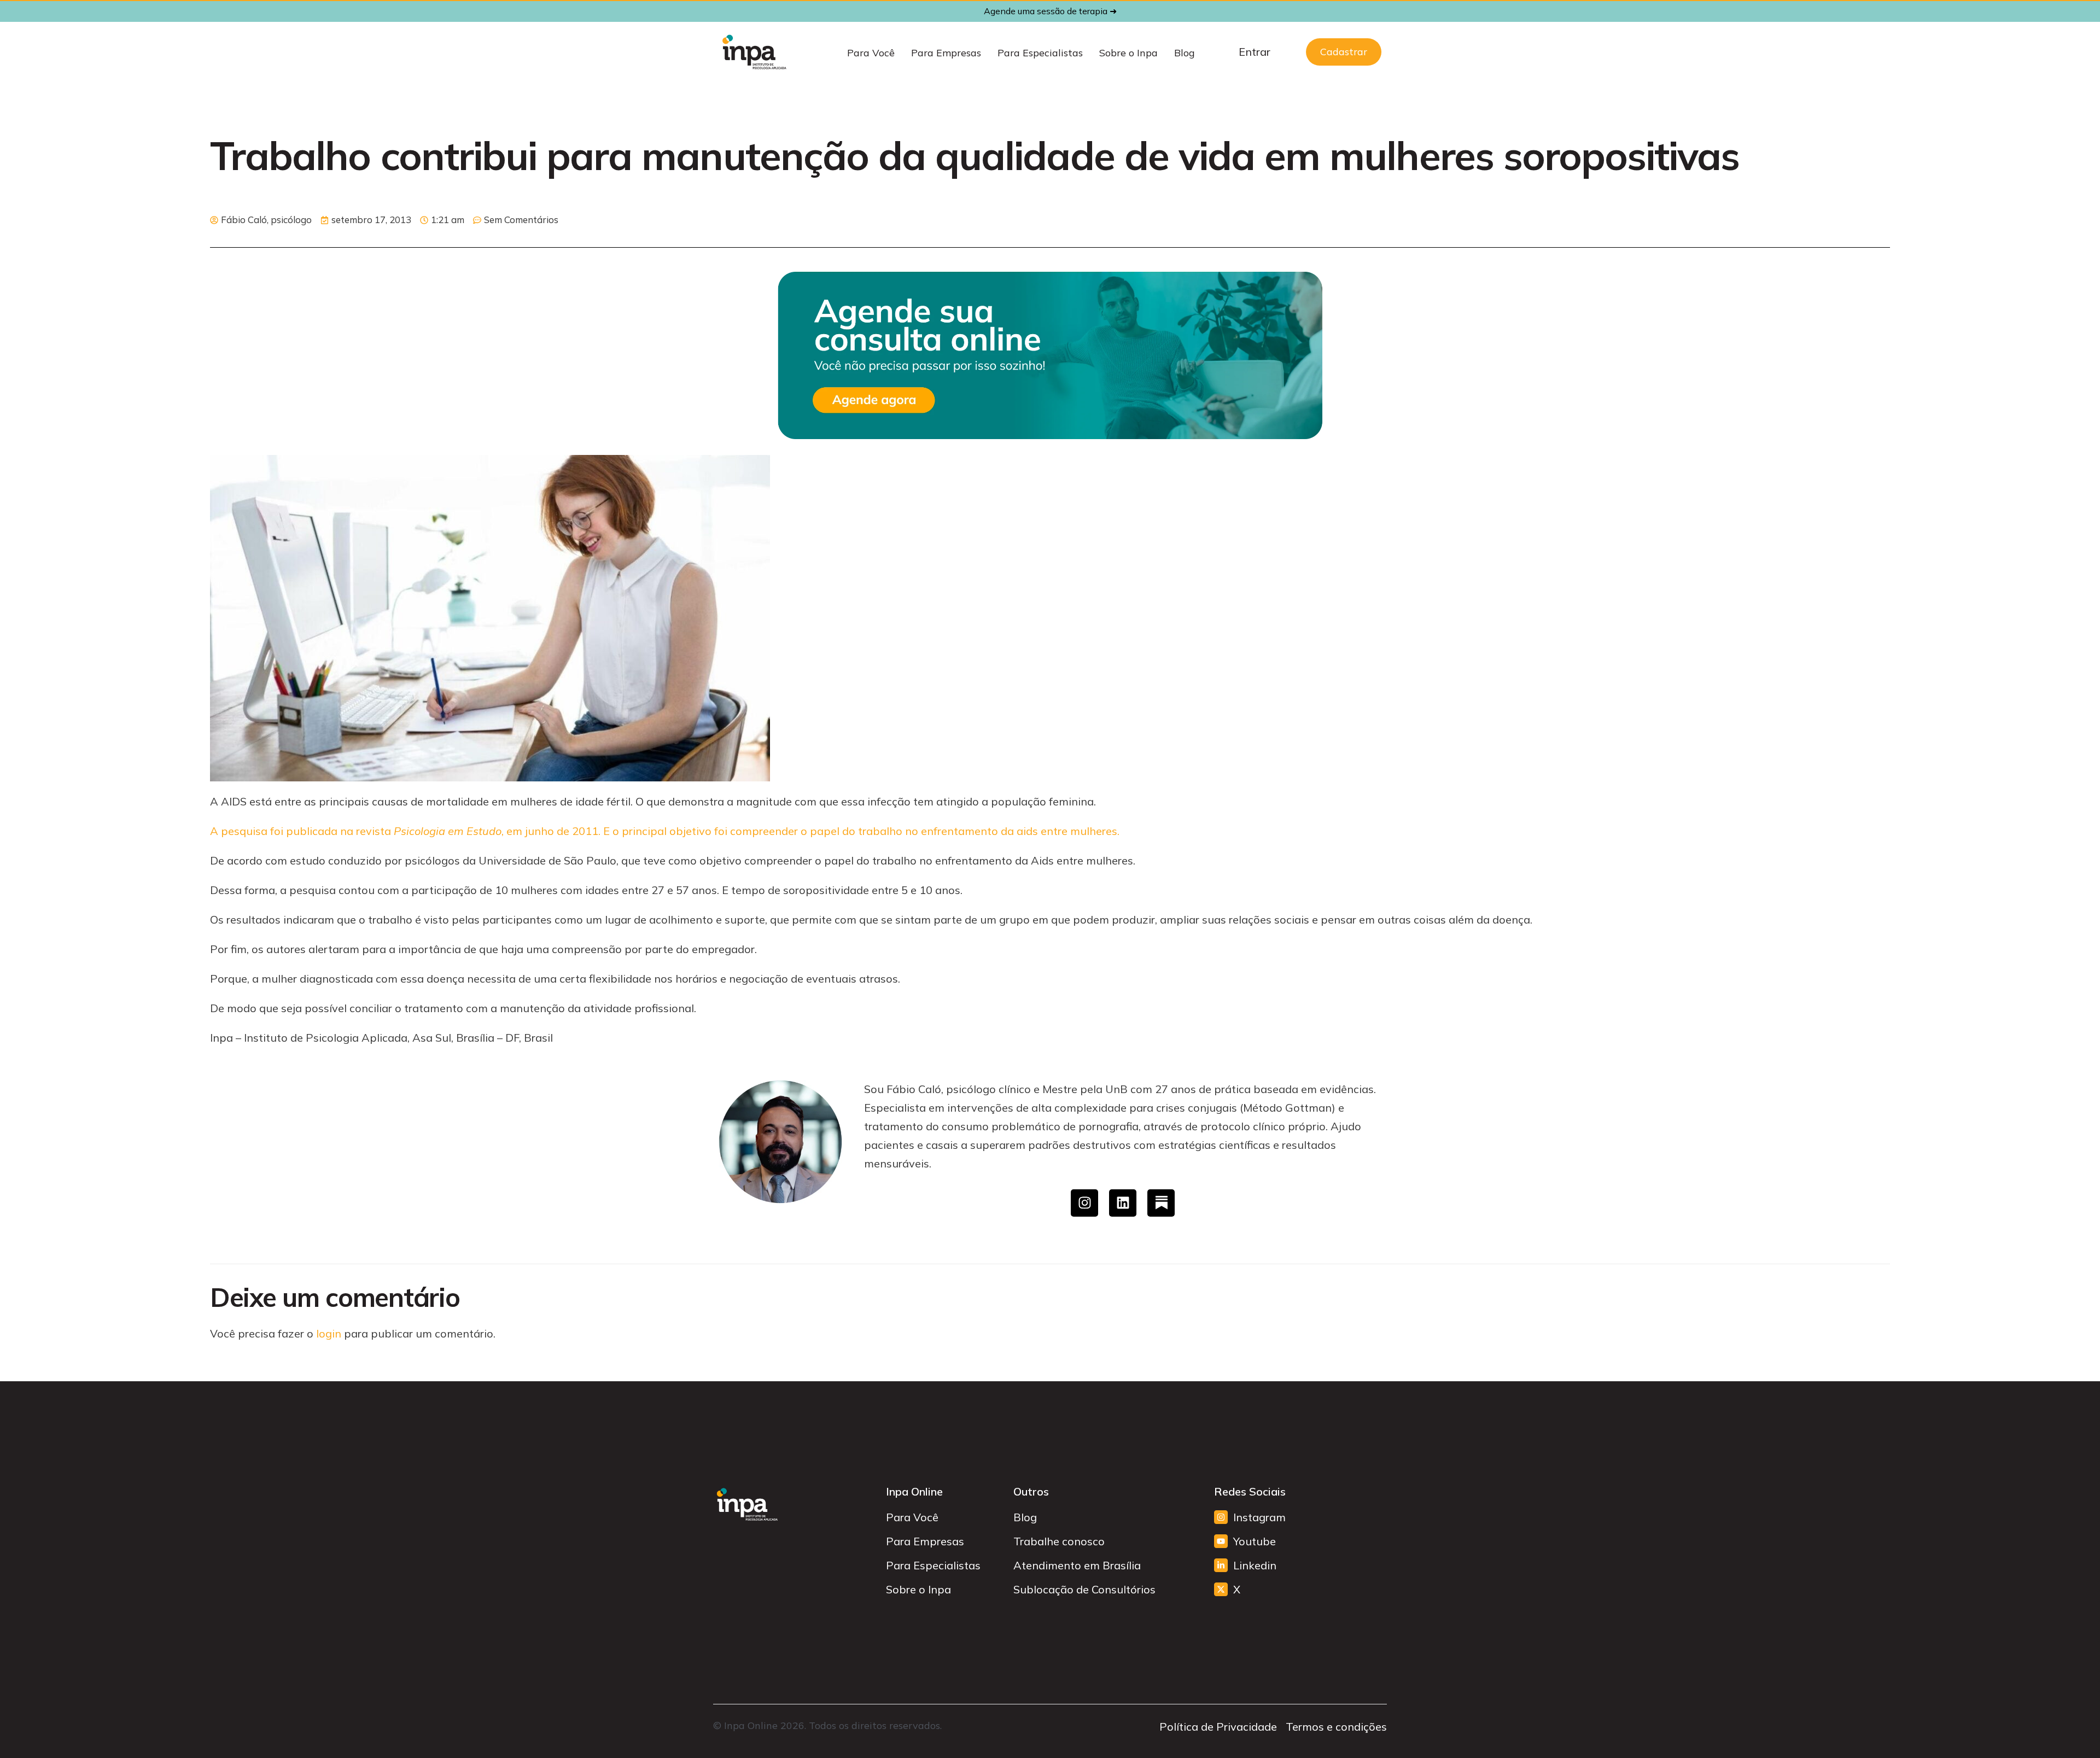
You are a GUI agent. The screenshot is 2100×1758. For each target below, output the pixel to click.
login (329, 1333)
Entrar (1255, 52)
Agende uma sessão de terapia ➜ (1050, 11)
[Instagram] (1084, 1203)
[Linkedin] (1123, 1203)
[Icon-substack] (1161, 1203)
